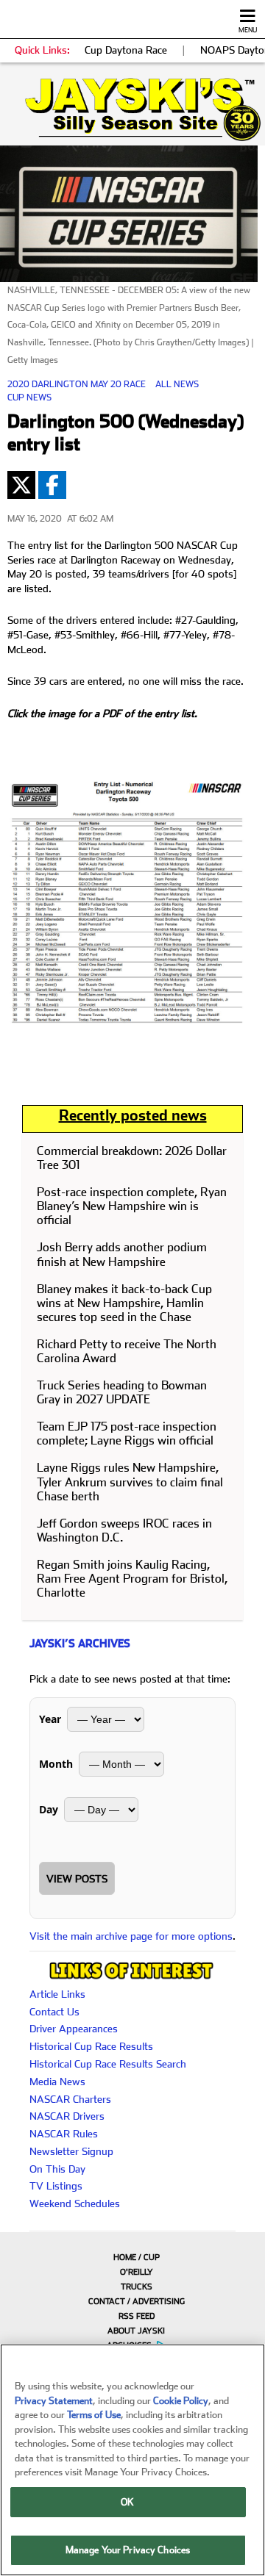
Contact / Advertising (137, 2302)
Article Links (57, 1994)
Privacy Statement (54, 2401)
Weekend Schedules (75, 2203)
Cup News (29, 397)
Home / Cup (137, 2257)
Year (50, 1719)
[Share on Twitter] (21, 485)
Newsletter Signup (71, 2151)
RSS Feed (137, 2316)
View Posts (77, 1879)
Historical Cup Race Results (91, 2046)
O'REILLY (137, 2272)
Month (56, 1764)
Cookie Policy (181, 2401)
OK (127, 2502)
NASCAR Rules (64, 2134)
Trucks (137, 2287)
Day (49, 1809)
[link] (132, 109)
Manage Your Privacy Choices (128, 2550)
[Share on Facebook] (52, 485)
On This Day (57, 2169)
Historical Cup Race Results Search (108, 2064)
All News (177, 384)
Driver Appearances (74, 2029)
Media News (57, 2082)
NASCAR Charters (70, 2099)
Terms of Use (94, 2415)
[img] (132, 109)
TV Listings (56, 2186)
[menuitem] (132, 2257)
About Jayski (136, 2331)
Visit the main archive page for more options (131, 1936)
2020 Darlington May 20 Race (77, 384)
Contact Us (54, 2012)
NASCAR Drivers (67, 2116)
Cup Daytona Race (126, 50)
